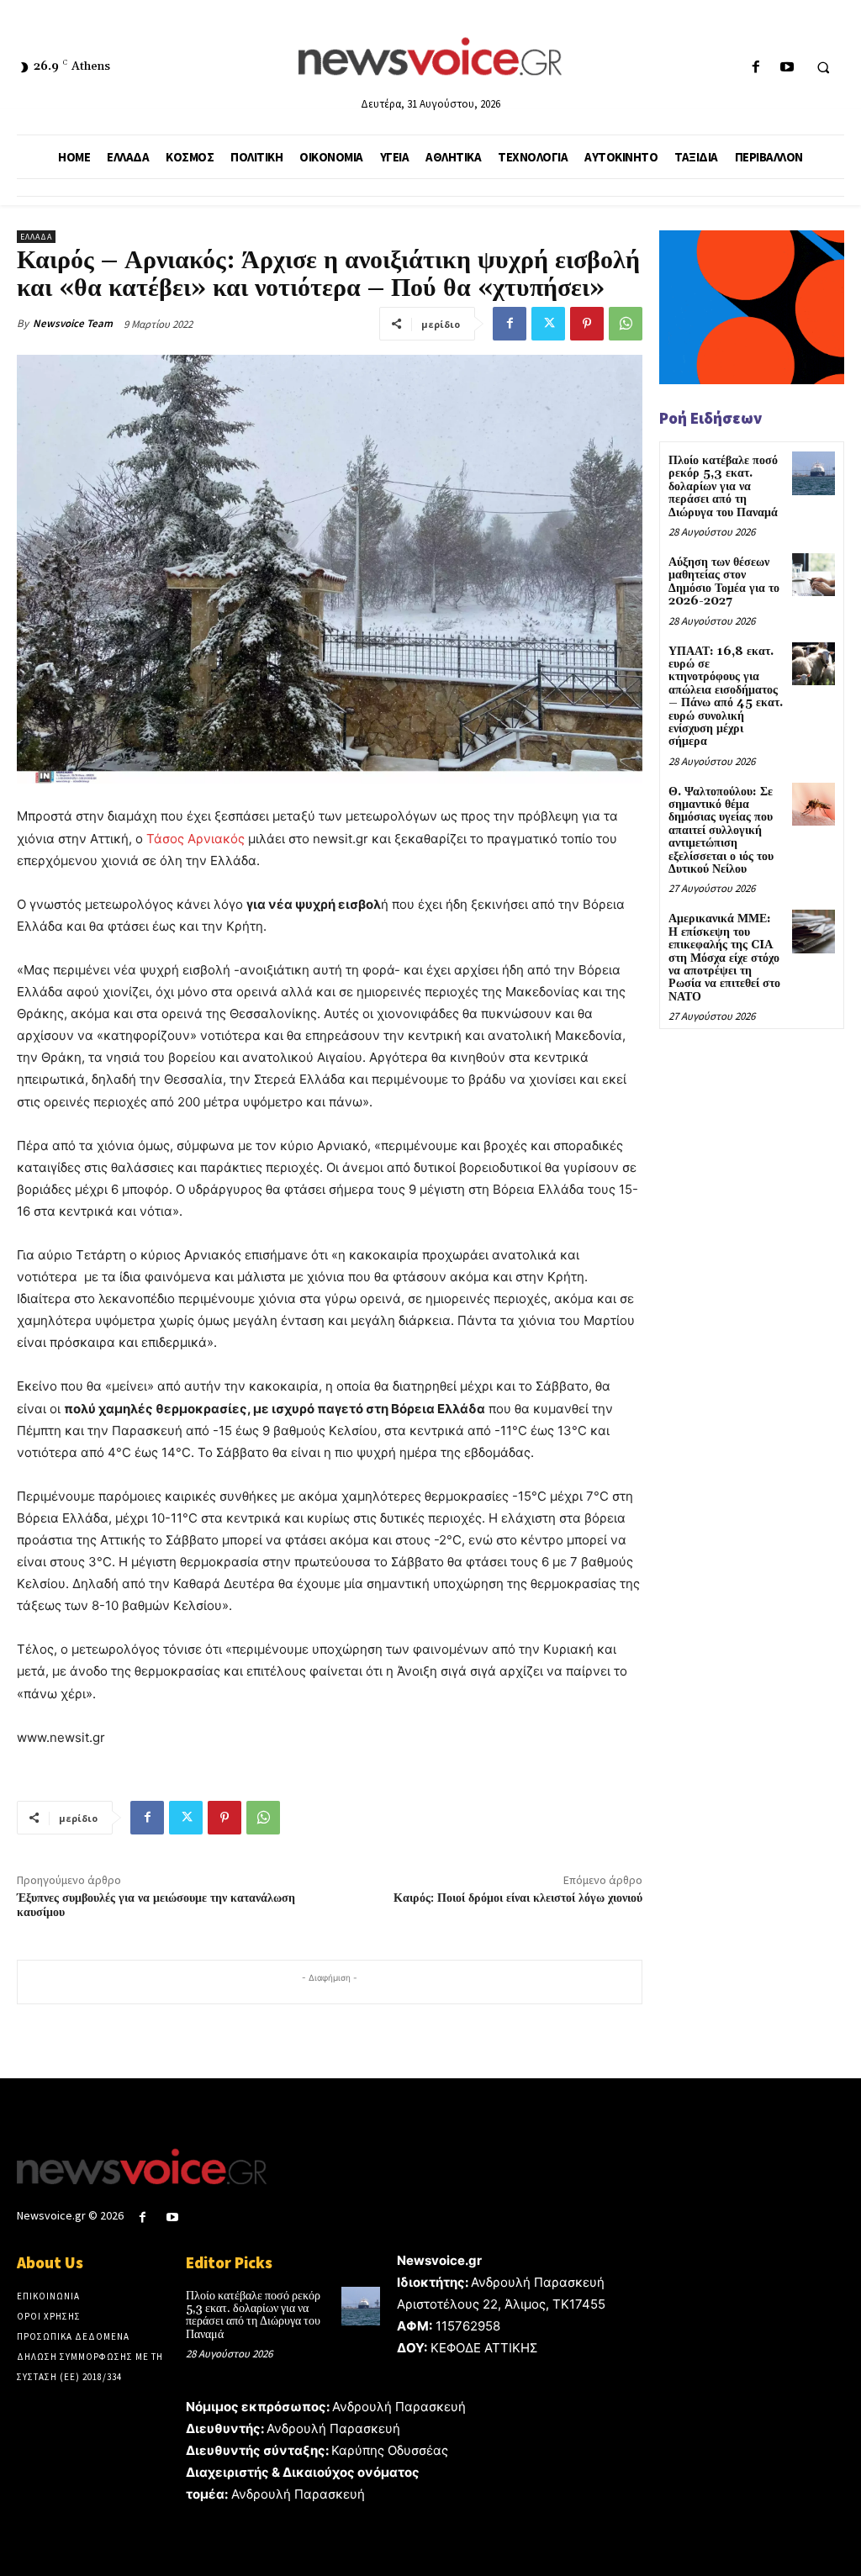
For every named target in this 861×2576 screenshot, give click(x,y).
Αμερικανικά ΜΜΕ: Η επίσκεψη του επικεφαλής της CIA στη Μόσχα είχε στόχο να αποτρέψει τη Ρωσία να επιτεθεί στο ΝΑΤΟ (724, 958)
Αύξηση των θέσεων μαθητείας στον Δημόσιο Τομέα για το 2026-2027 (724, 582)
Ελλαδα (36, 237)
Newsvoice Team (73, 323)
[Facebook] (755, 68)
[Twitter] (548, 324)
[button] (823, 68)
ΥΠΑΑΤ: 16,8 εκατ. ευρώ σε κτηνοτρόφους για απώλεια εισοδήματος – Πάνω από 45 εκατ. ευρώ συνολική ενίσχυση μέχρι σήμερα (726, 697)
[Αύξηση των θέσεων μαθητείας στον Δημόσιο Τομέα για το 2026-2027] (813, 575)
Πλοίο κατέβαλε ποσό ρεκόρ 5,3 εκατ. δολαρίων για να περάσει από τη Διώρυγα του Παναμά (723, 487)
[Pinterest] (587, 324)
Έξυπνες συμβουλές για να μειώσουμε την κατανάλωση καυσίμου (156, 1906)
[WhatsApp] (626, 324)
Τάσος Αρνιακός (195, 839)
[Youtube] (787, 68)
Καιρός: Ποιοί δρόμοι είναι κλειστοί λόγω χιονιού (518, 1898)
